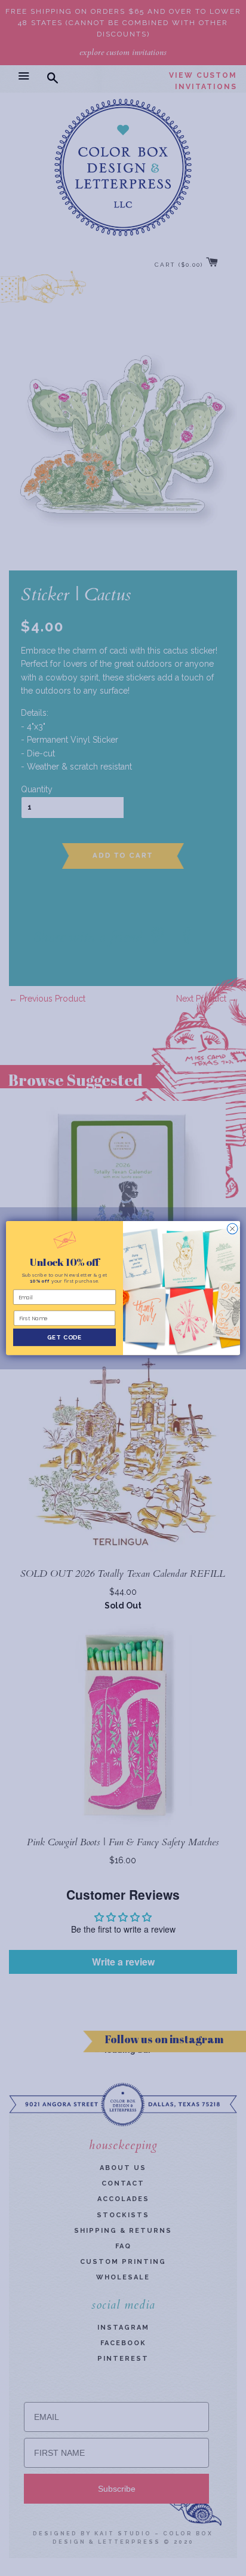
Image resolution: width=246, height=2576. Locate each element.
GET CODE (64, 1337)
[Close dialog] (232, 1229)
